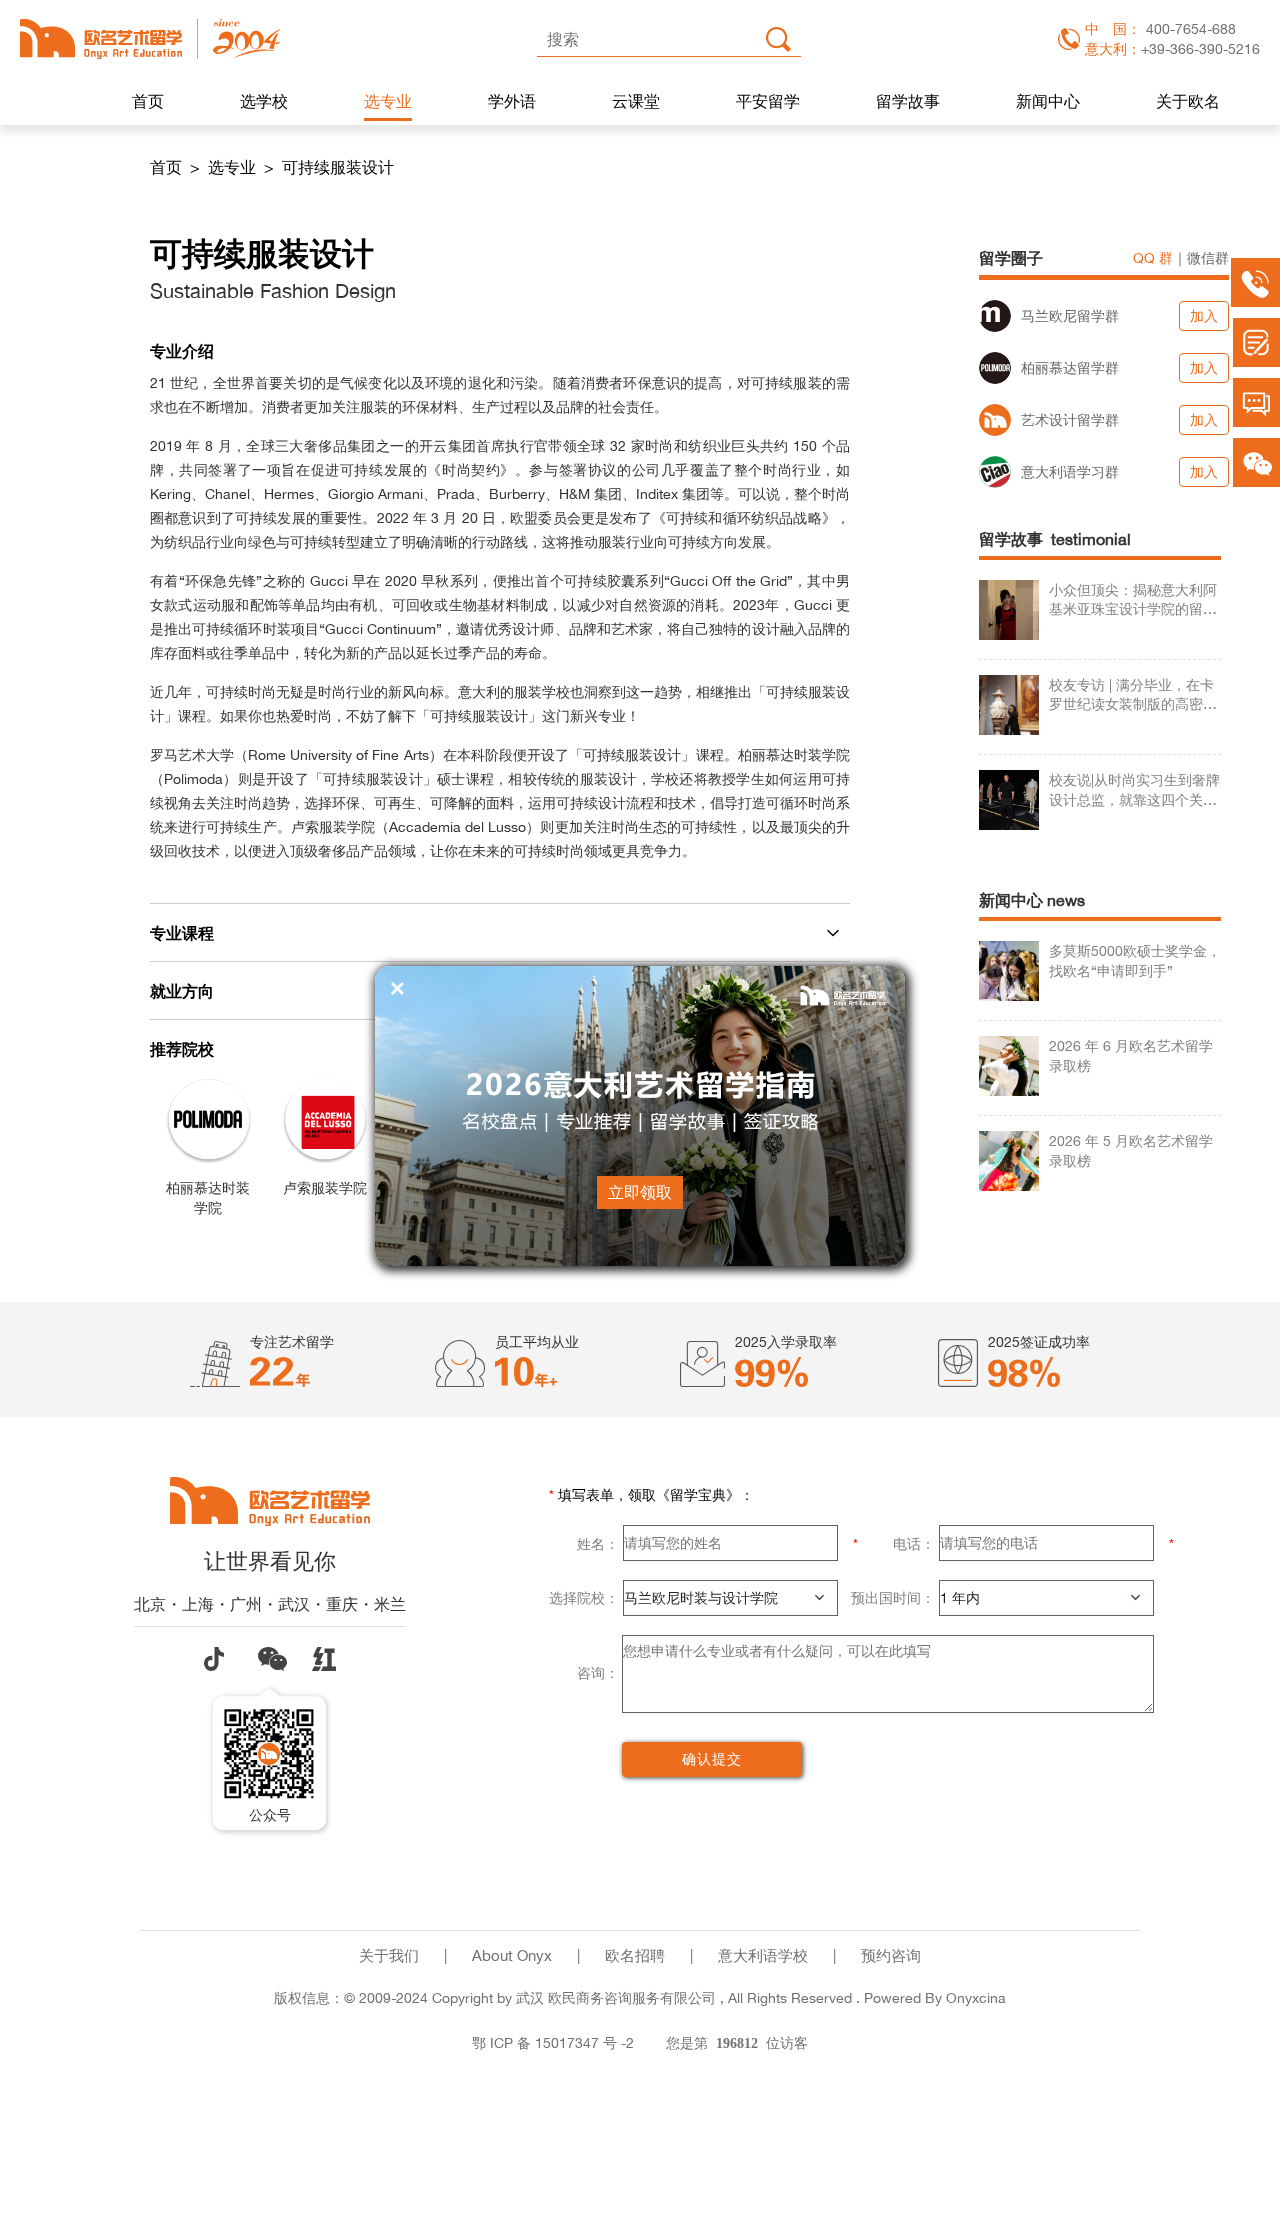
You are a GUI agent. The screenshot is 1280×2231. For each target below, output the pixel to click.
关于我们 (389, 1955)
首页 (148, 101)
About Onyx (512, 1955)
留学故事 (908, 101)
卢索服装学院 (325, 1187)
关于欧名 (1188, 101)
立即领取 (640, 1192)
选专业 (388, 101)
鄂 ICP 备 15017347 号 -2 (553, 2042)
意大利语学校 (763, 1955)
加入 (1204, 315)
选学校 (264, 101)
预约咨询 (891, 1955)
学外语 (512, 101)
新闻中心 (1048, 101)
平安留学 (768, 101)
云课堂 (636, 101)
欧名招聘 (635, 1955)
